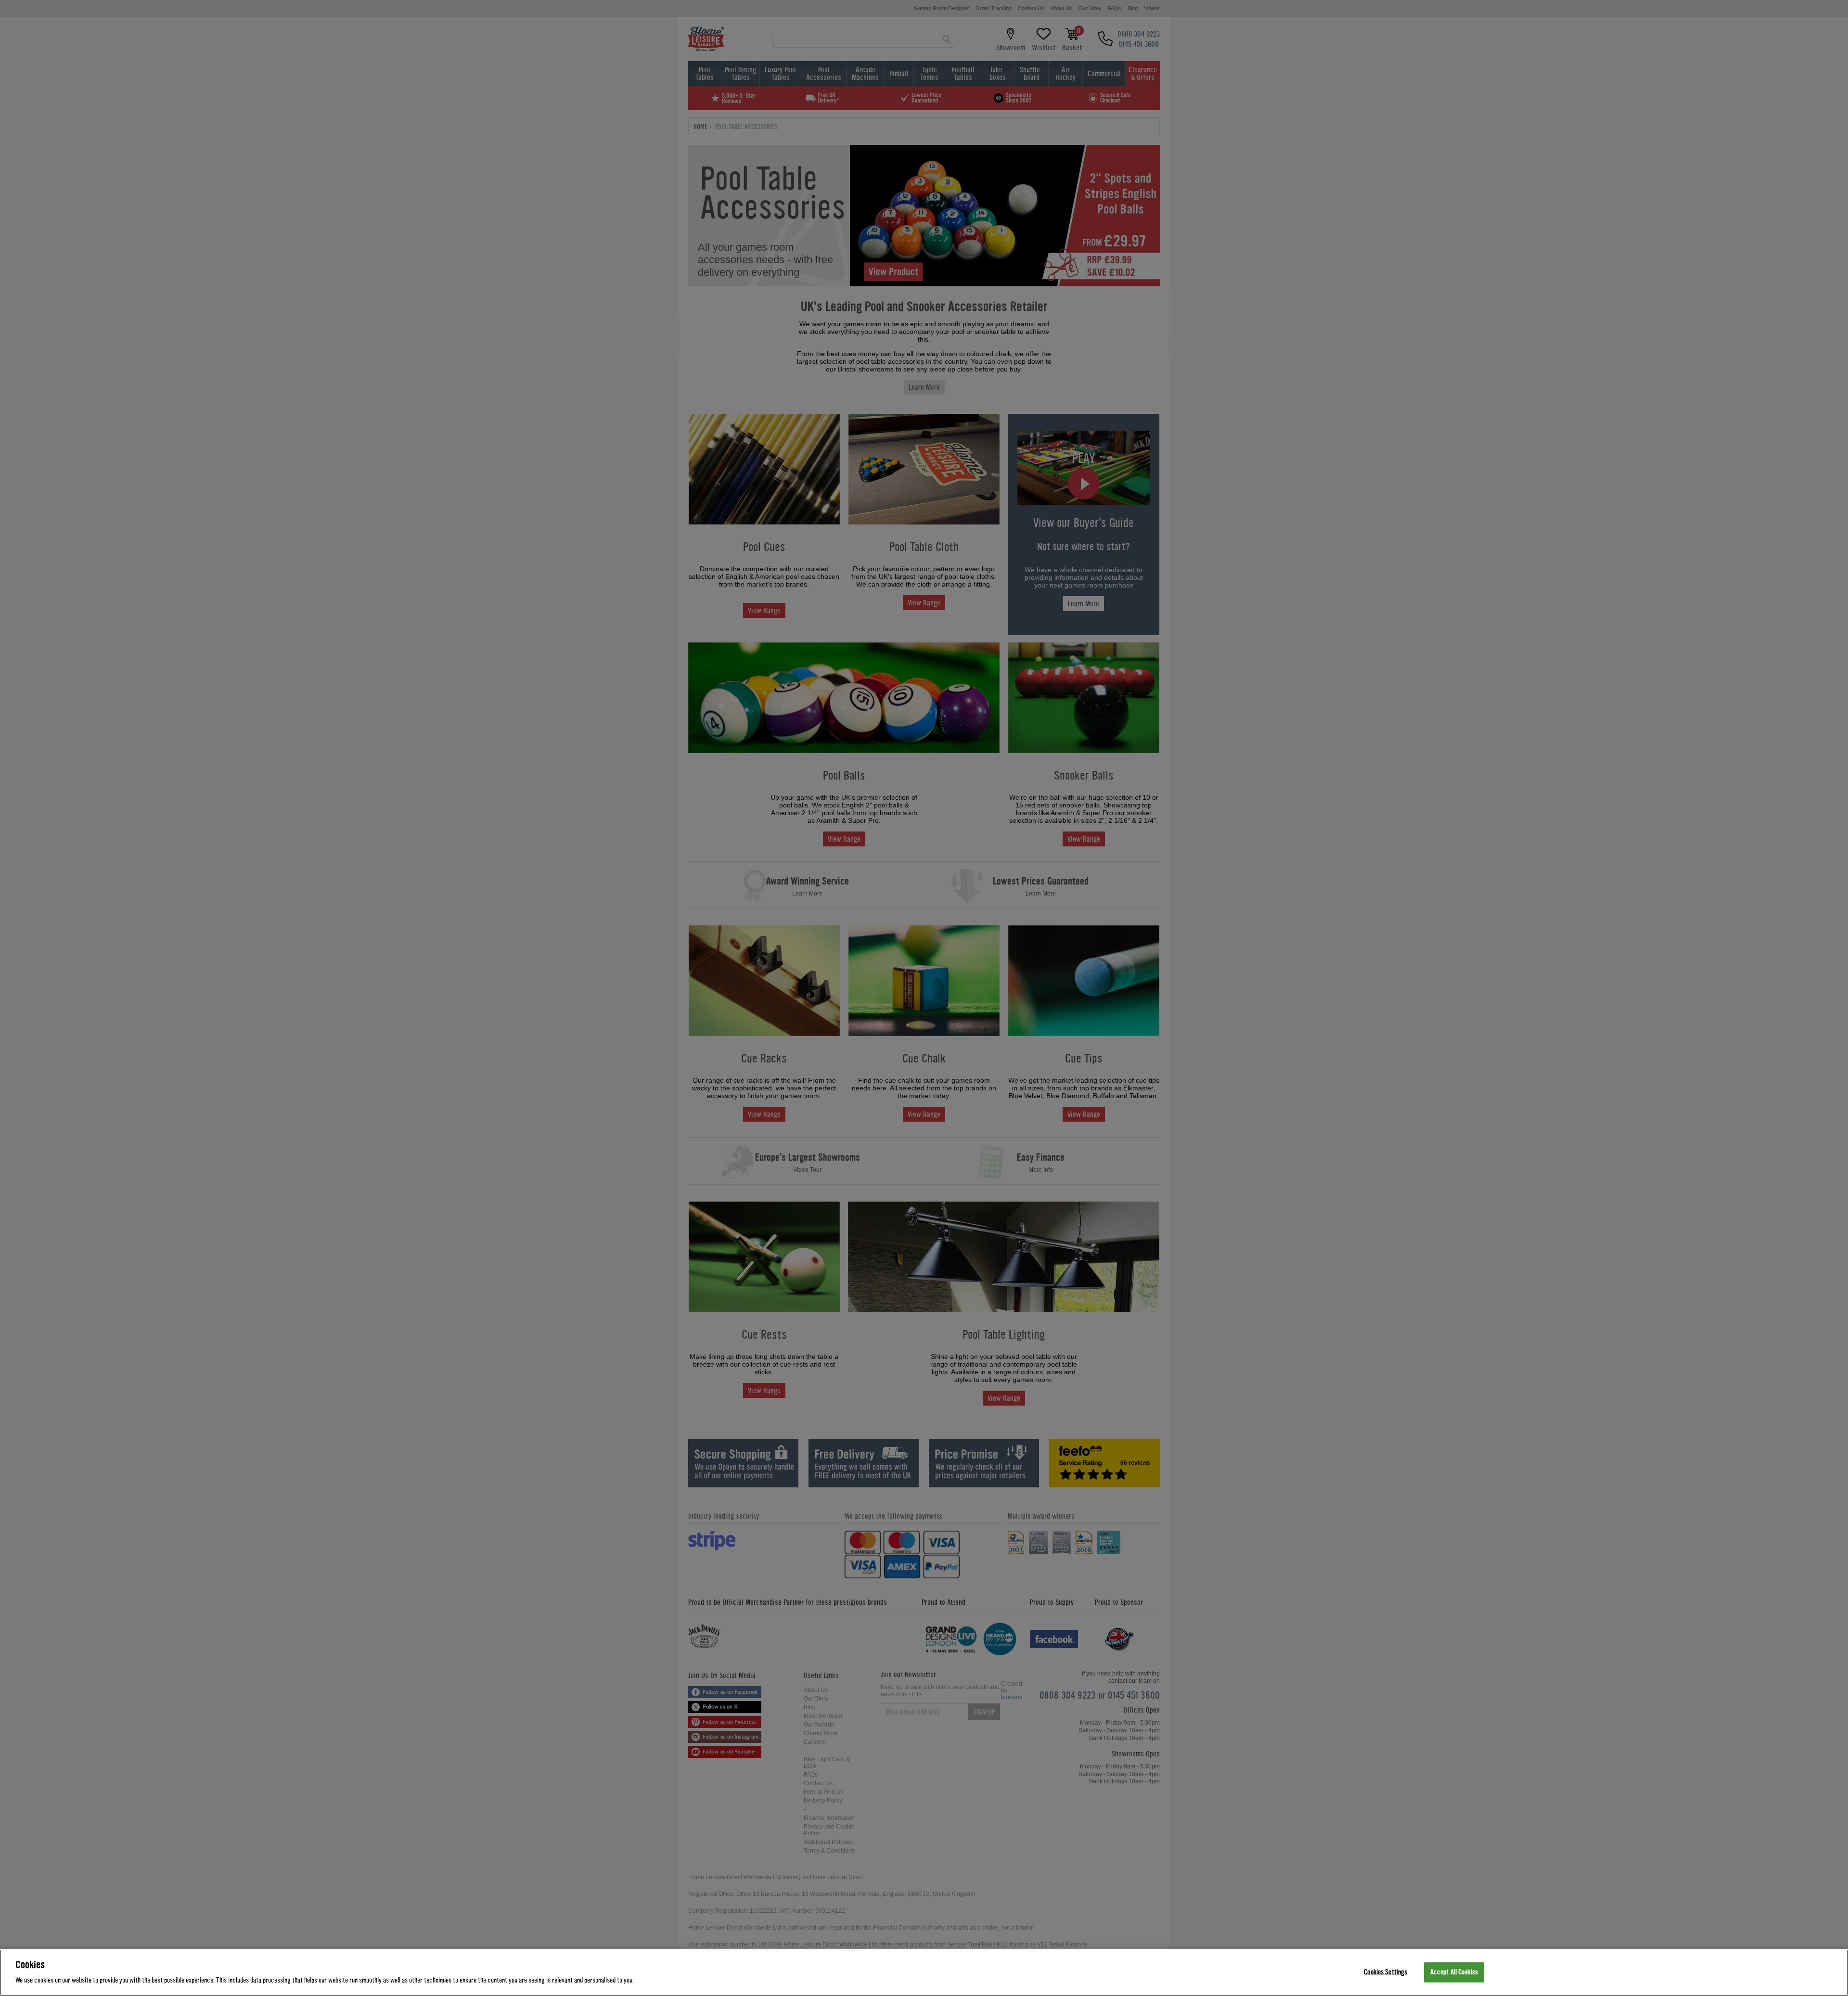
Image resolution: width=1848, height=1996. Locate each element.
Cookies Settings (1386, 1972)
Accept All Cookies (1454, 1972)
